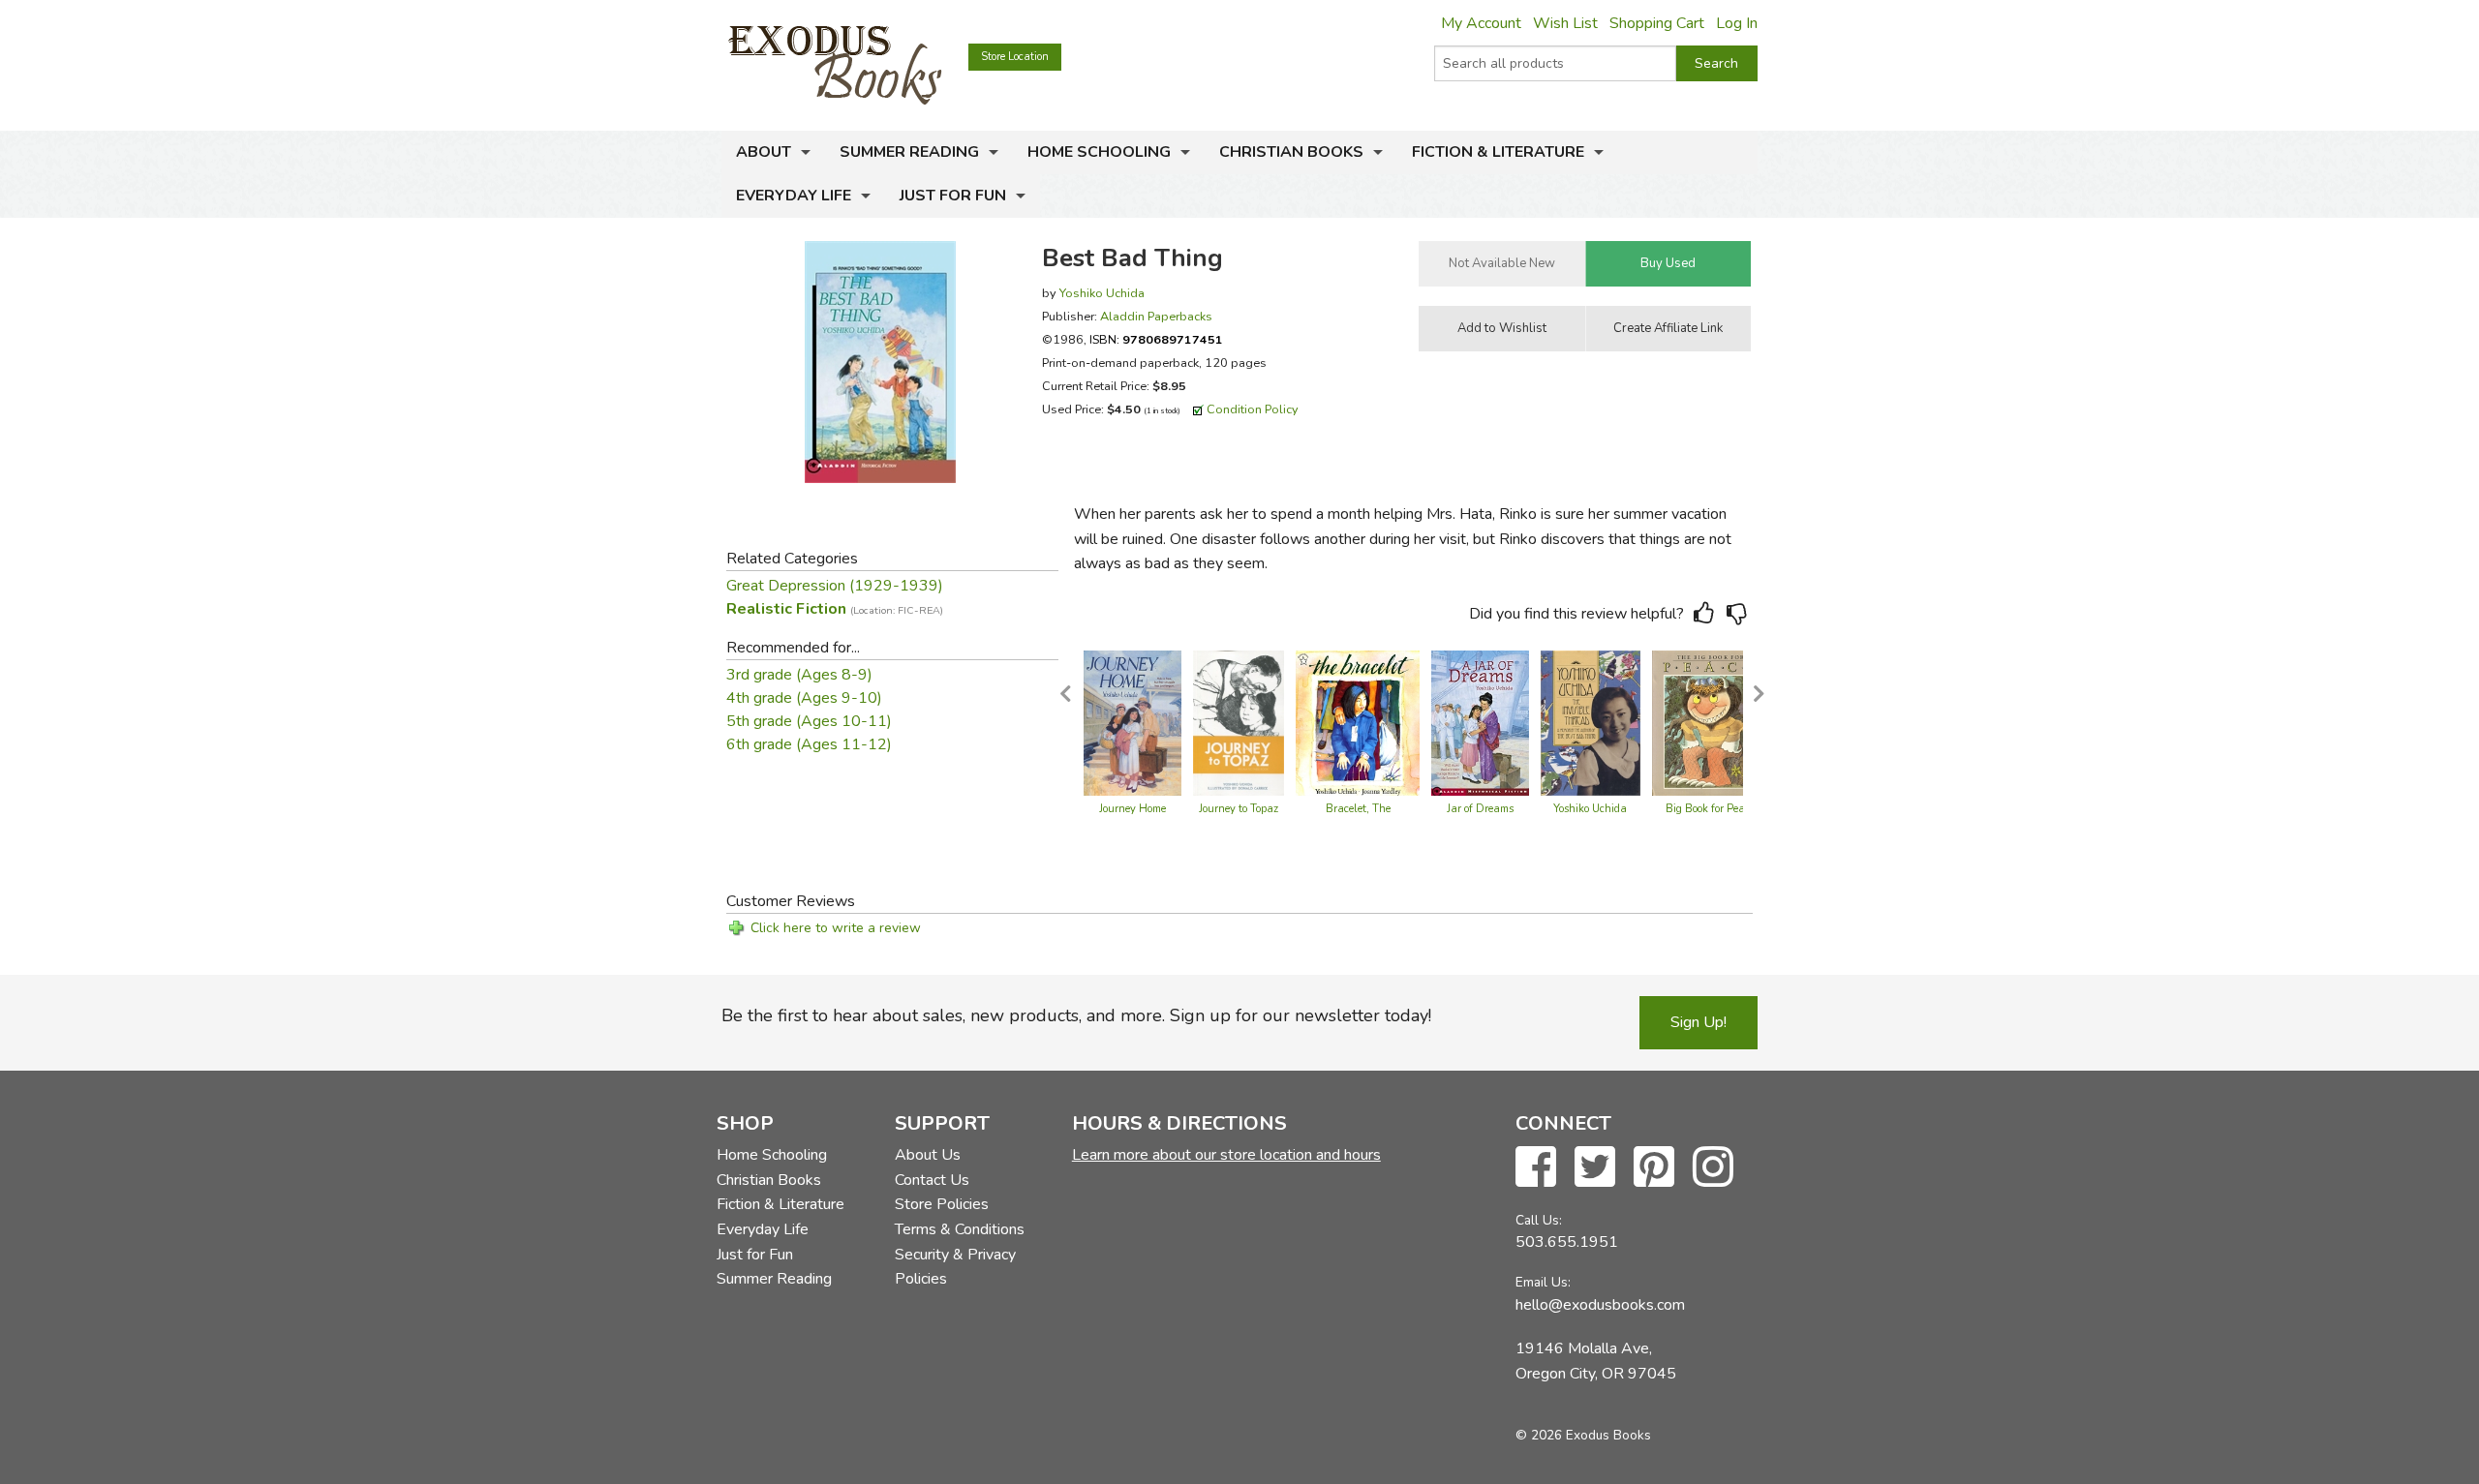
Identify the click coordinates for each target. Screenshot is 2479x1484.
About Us (928, 1155)
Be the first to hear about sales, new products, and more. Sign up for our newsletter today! (1076, 1015)
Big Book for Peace (1710, 809)
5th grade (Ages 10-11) (809, 721)
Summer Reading (909, 152)
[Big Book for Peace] (1710, 722)
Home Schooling (1099, 152)
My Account (1481, 23)
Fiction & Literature (1498, 152)
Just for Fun (953, 196)
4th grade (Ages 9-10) (804, 698)
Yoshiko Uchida (1102, 293)
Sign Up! (1699, 1022)
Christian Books (1291, 152)
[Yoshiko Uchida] (1591, 722)
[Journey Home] (1132, 722)
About (764, 152)
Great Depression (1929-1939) (835, 586)
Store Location (1015, 57)
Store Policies (942, 1204)
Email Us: (1543, 1282)
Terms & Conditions (960, 1229)
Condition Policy (1253, 409)
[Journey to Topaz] (1239, 722)
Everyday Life (794, 196)
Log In (1737, 23)
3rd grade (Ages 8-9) (799, 675)
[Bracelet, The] (1358, 722)
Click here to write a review (836, 928)
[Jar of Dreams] (1480, 722)
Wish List (1565, 23)
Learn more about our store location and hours (1226, 1155)
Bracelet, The (1358, 809)
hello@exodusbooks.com (1600, 1305)
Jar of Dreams (1480, 809)
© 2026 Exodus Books (1583, 1435)
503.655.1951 (1567, 1242)
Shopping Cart (1657, 23)
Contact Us (932, 1180)
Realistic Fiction (835, 609)
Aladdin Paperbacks (1156, 316)
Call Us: (1539, 1220)
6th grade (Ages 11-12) (809, 744)
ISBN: (1156, 339)
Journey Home (1132, 809)
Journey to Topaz (1239, 809)
